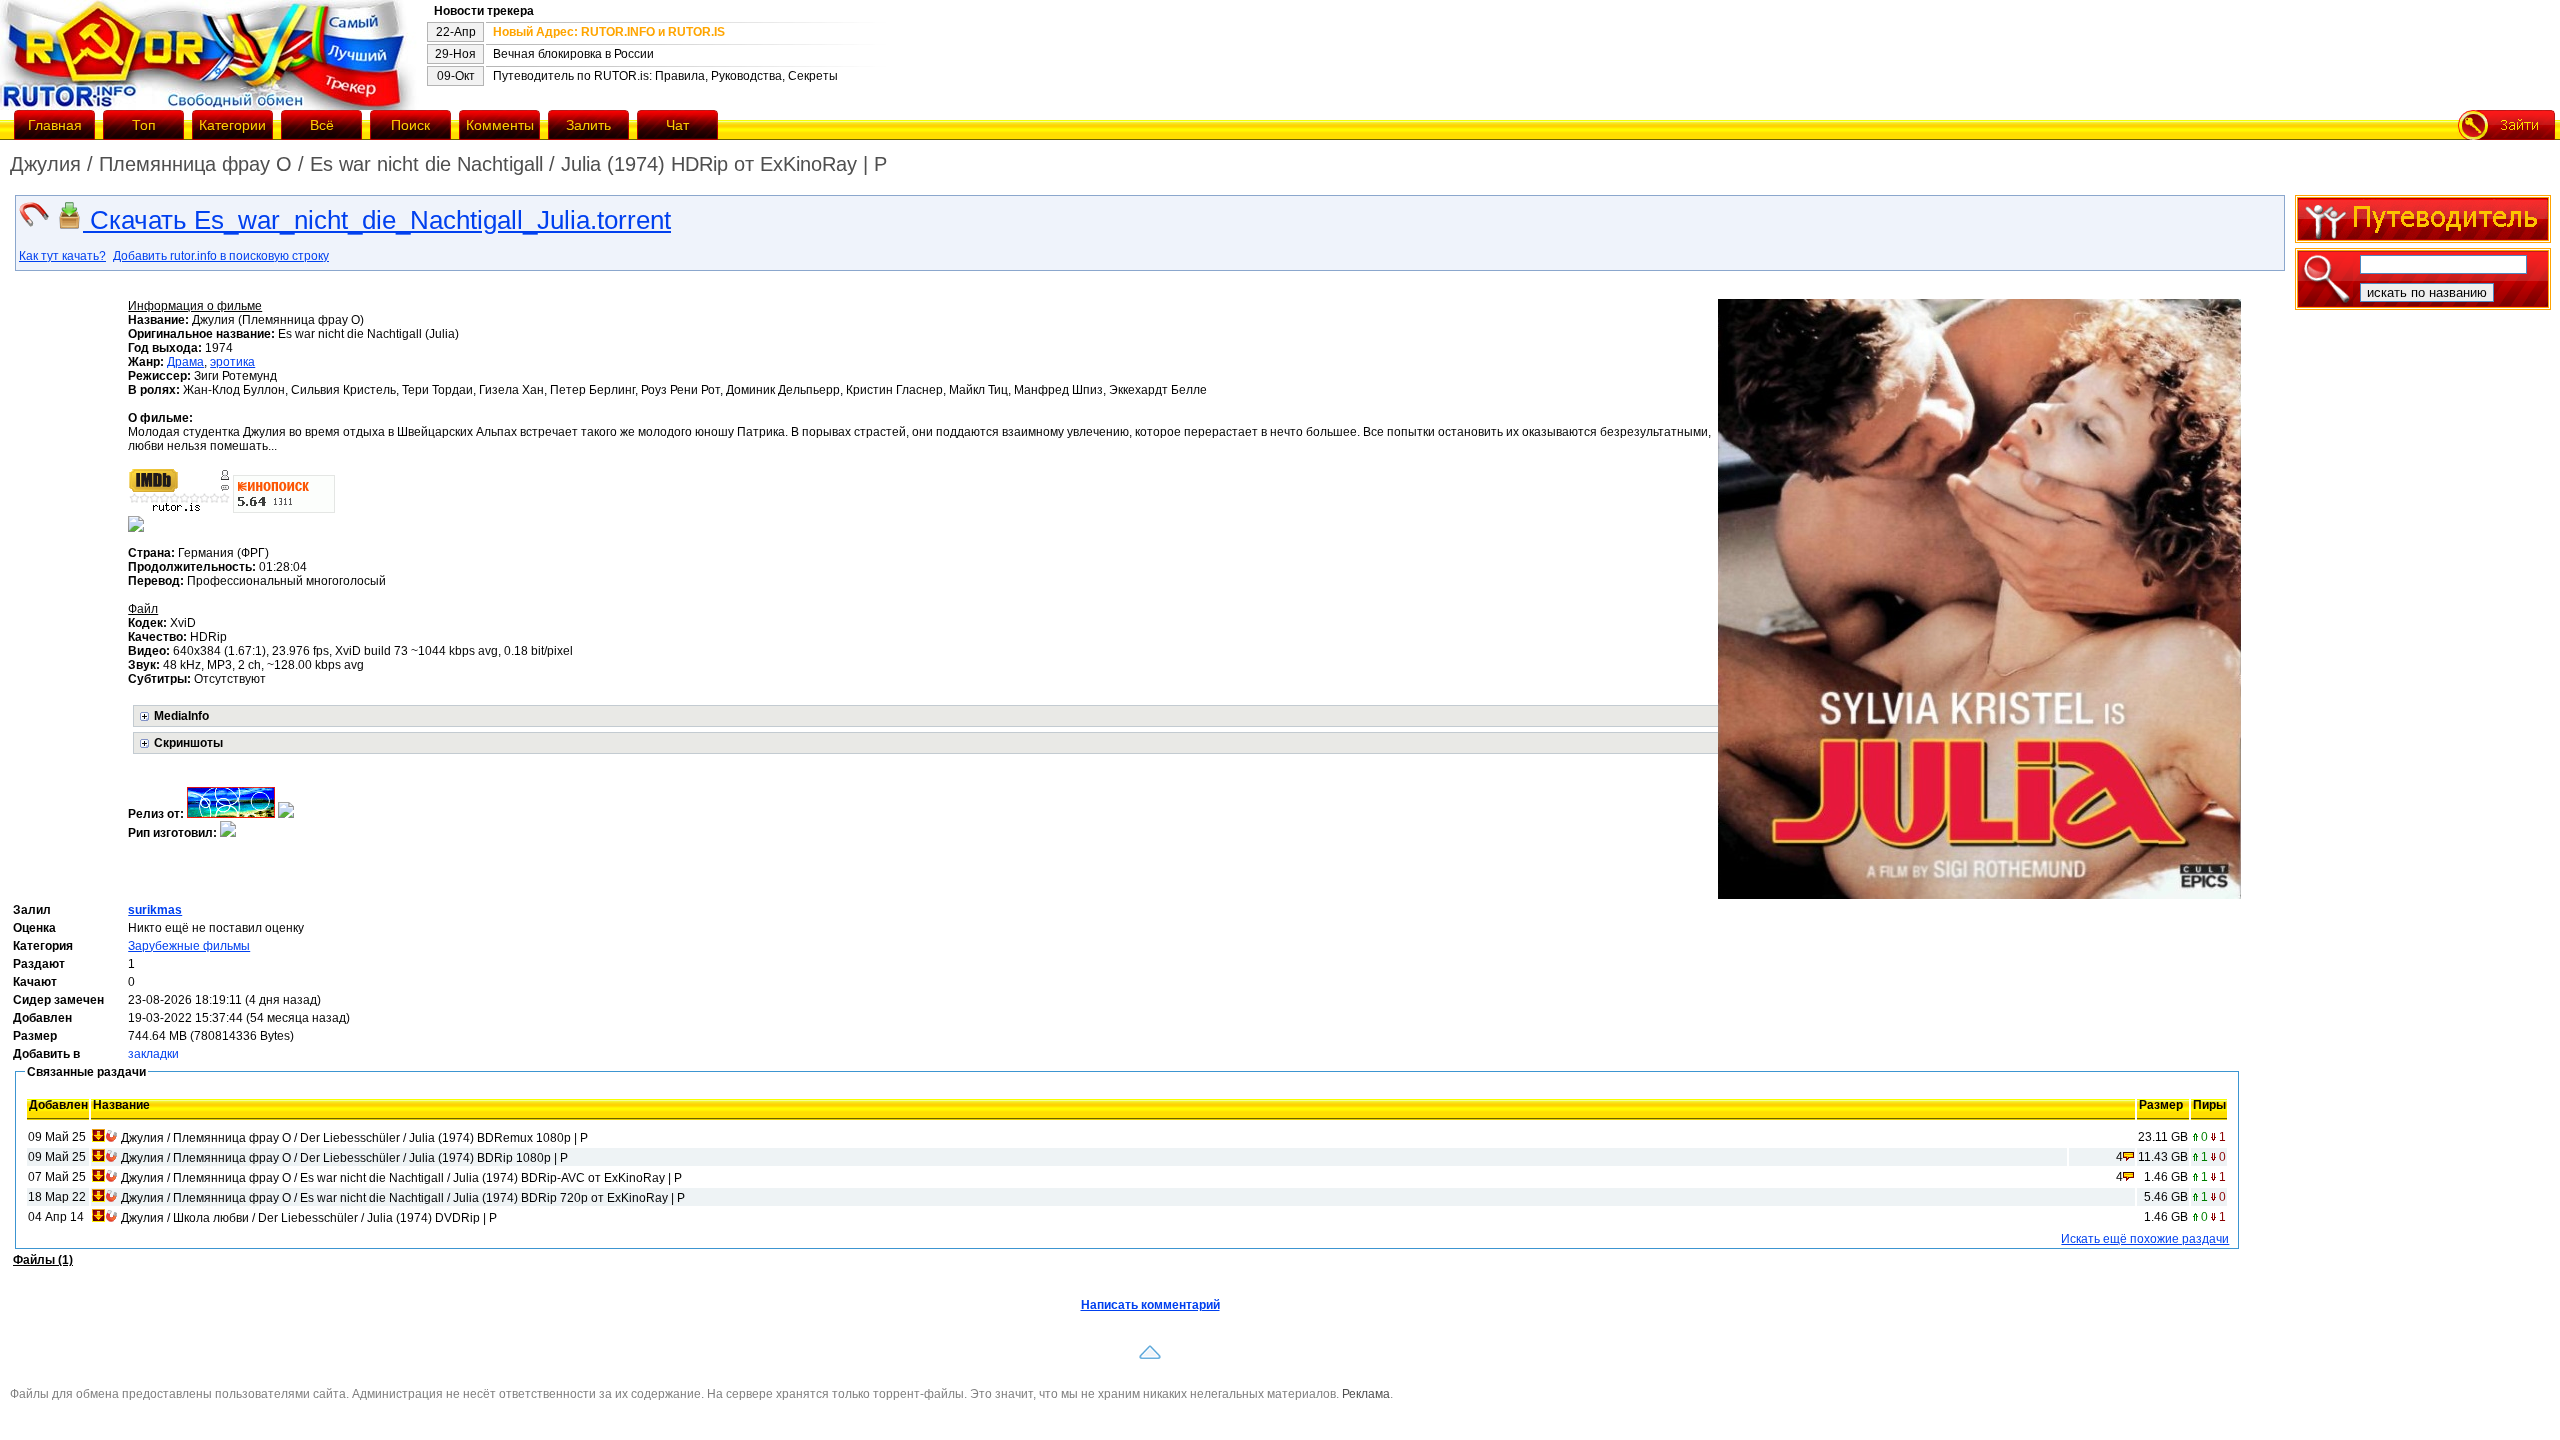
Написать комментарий (1150, 1305)
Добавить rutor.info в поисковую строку (221, 256)
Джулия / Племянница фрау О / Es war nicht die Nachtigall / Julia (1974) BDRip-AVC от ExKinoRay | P (401, 1178)
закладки (153, 1054)
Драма (185, 362)
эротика (232, 362)
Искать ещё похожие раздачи (2145, 1239)
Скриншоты (188, 743)
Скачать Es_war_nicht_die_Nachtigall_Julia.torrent (377, 220)
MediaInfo (181, 716)
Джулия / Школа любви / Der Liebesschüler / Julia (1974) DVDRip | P (309, 1218)
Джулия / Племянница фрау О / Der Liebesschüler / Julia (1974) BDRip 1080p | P (344, 1158)
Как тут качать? (62, 256)
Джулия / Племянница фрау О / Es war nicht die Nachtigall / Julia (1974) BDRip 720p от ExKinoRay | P (403, 1198)
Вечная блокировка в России (573, 54)
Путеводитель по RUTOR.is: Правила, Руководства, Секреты (665, 76)
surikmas (155, 910)
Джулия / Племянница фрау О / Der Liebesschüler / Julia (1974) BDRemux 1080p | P (354, 1138)
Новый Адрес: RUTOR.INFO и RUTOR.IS (609, 32)
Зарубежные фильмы (189, 946)
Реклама (1366, 1394)
